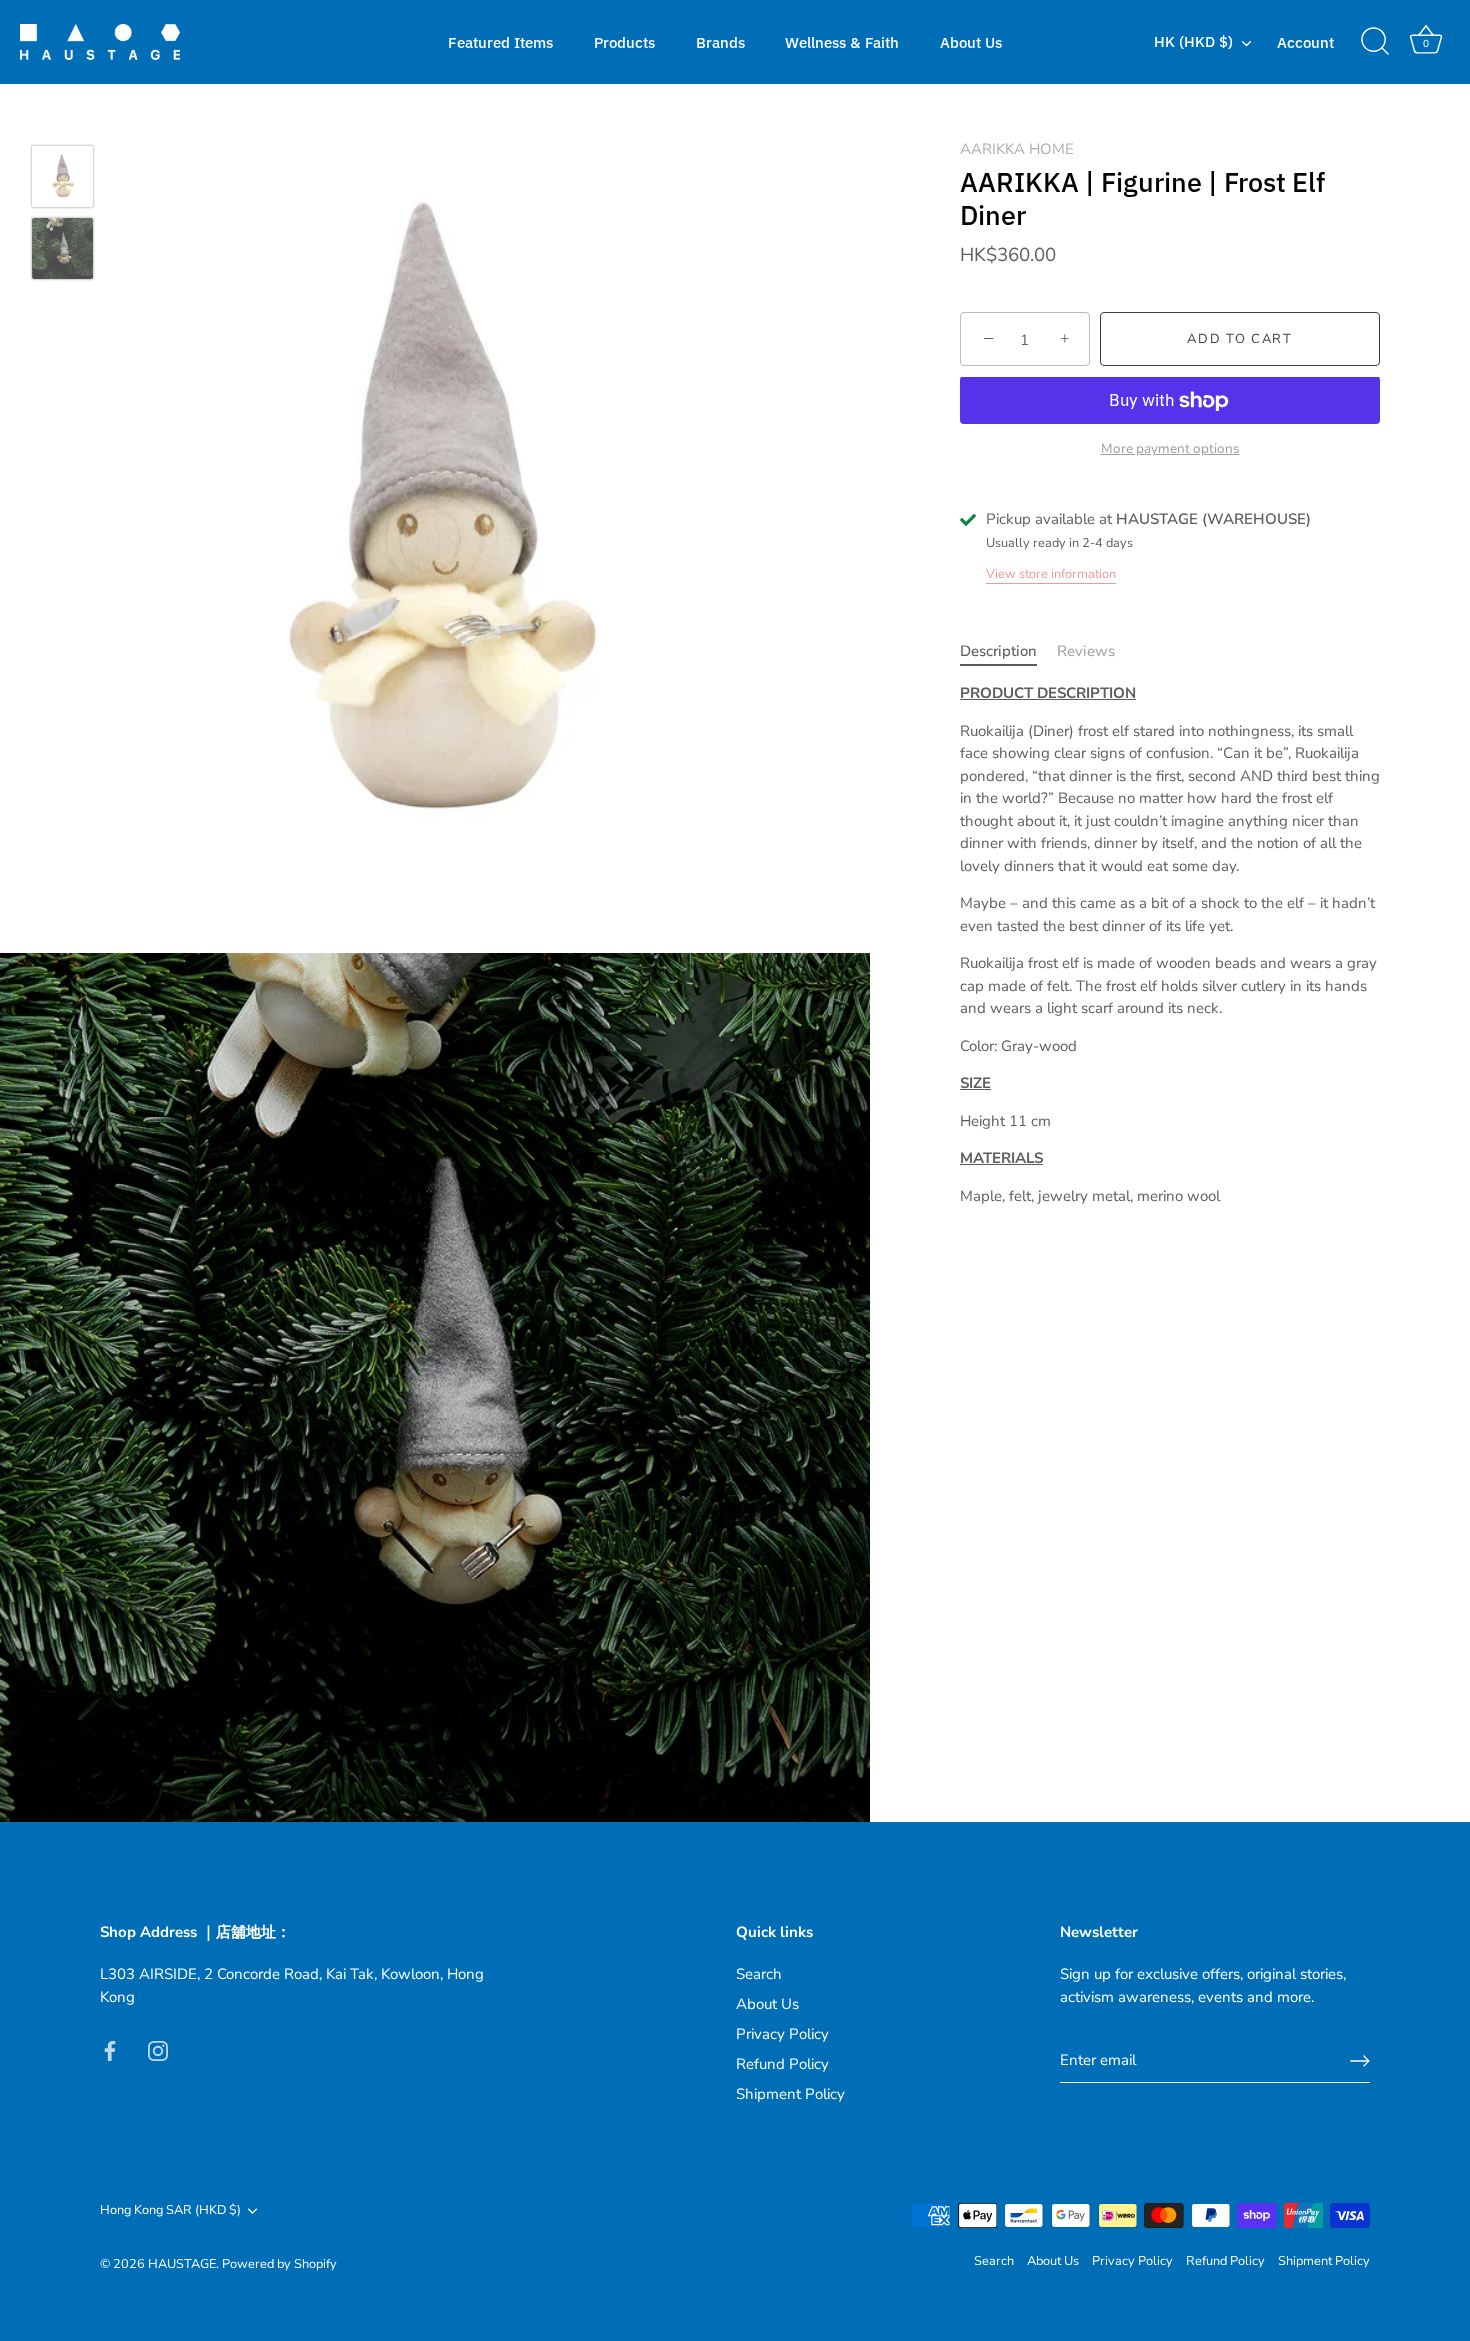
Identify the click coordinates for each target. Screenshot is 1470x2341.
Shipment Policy (790, 2094)
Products (624, 42)
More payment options (1170, 448)
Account (1305, 42)
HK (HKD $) (1193, 41)
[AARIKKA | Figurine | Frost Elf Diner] (62, 176)
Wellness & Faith (842, 42)
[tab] (1008, 651)
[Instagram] (158, 2049)
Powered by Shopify (279, 2264)
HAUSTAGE (182, 2264)
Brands (720, 42)
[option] (62, 180)
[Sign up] (1360, 2061)
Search (759, 1974)
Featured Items (500, 42)
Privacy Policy (782, 2034)
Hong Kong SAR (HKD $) (170, 2211)
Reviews (1086, 651)
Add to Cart (1240, 340)
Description (998, 651)
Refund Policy (782, 2064)
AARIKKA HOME (1017, 149)
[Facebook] (110, 2049)
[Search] (1375, 42)
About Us (971, 42)
